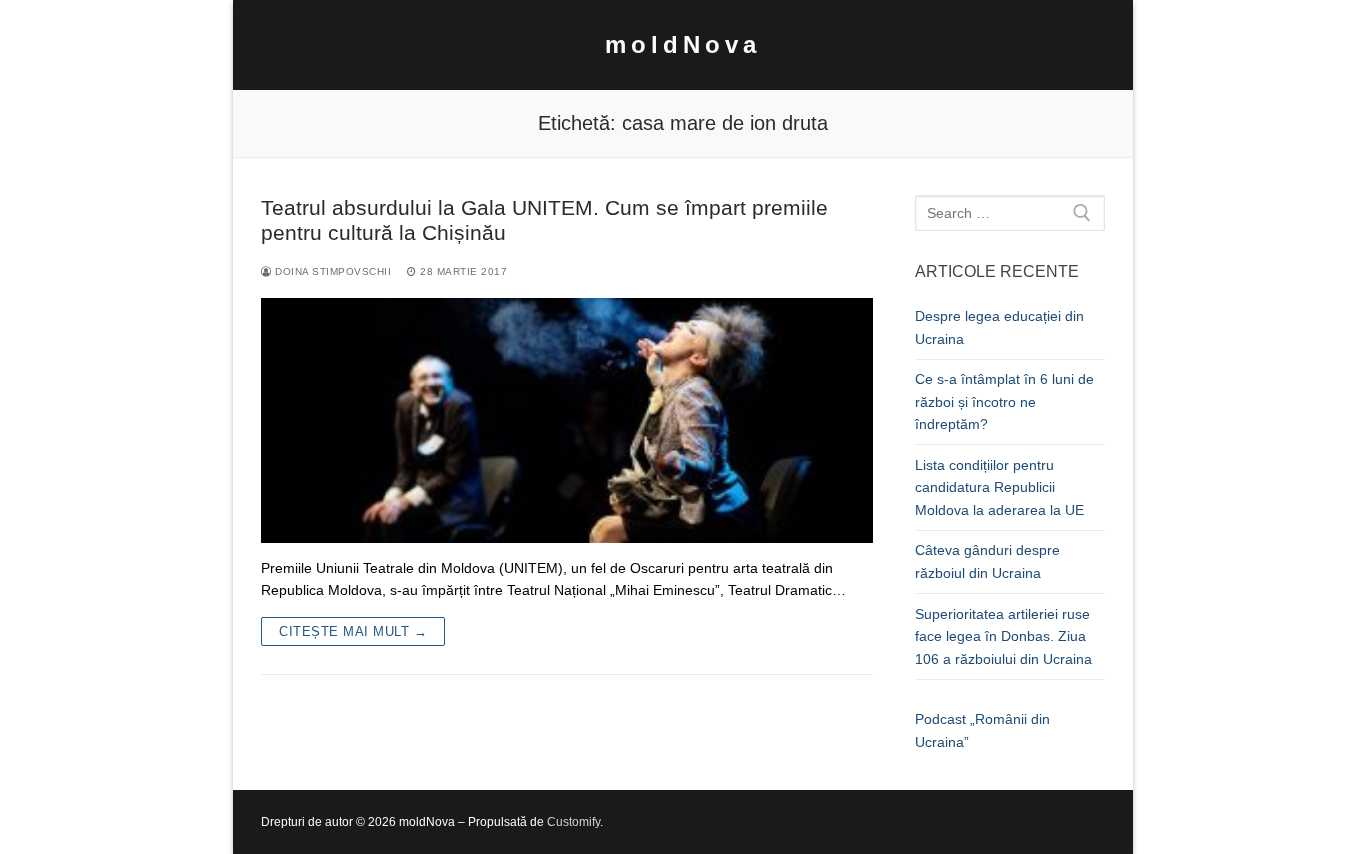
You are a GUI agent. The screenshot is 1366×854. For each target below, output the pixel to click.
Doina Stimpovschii (331, 271)
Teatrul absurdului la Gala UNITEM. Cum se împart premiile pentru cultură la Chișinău (544, 220)
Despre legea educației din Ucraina (999, 327)
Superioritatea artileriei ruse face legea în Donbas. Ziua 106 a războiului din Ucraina (1003, 636)
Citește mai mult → (353, 631)
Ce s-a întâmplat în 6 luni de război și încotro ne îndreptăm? (1004, 401)
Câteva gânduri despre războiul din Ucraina (987, 561)
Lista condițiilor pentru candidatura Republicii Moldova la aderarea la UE (999, 487)
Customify (573, 822)
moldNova (683, 44)
